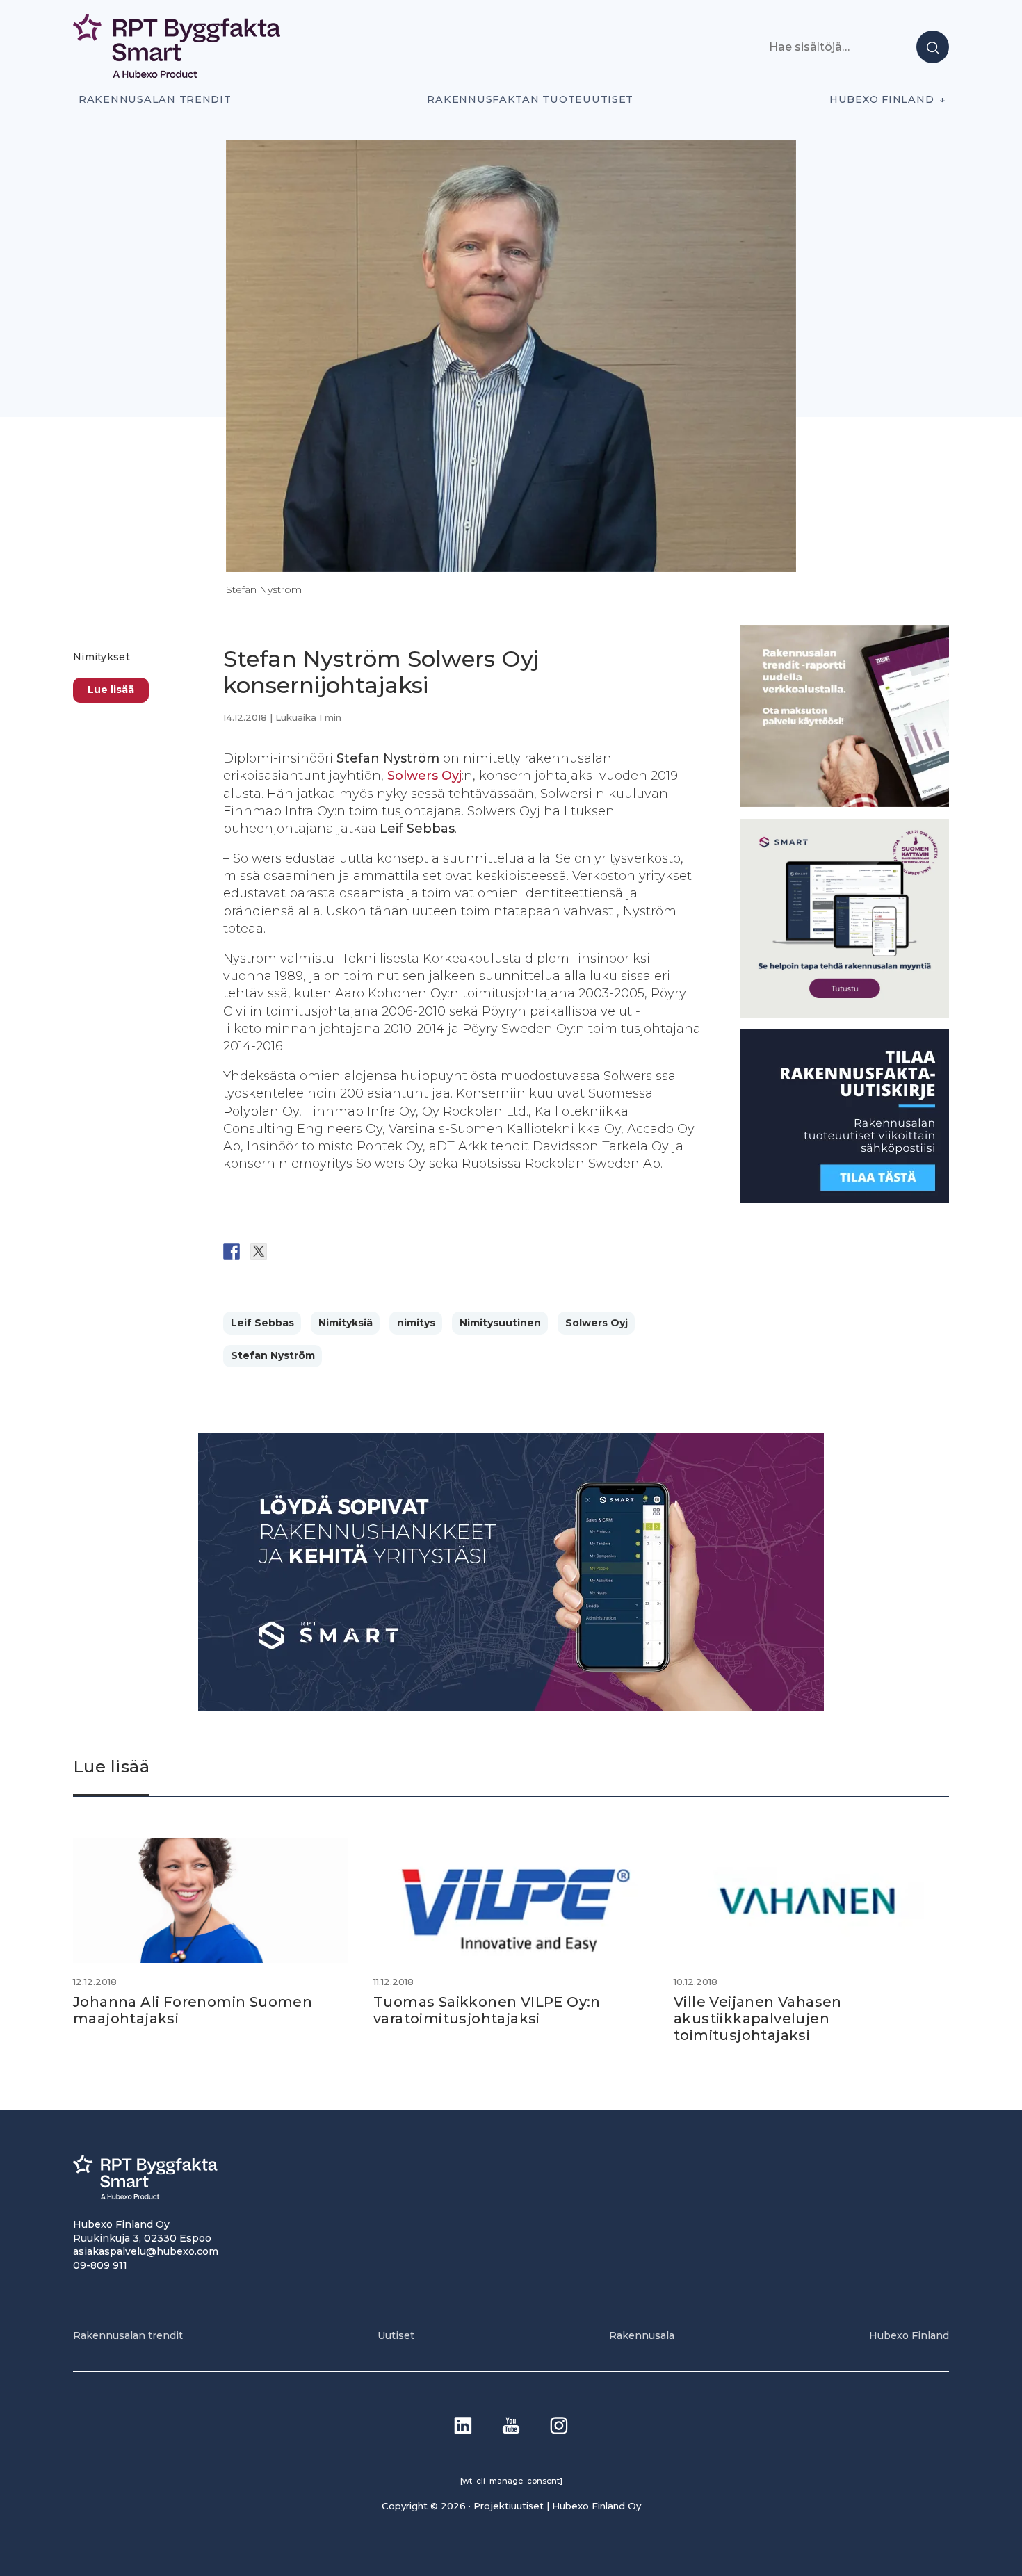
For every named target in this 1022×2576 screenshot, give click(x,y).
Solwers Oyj (424, 776)
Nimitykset (102, 657)
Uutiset (396, 2335)
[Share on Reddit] (286, 1251)
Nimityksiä (346, 1323)
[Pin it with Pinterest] (313, 1251)
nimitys (416, 1323)
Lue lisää (111, 689)
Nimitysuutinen (500, 1323)
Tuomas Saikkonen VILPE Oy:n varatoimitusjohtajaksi (487, 2010)
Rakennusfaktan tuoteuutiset (530, 99)
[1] (845, 1199)
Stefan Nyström (273, 1355)
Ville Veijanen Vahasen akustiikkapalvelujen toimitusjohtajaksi (758, 2019)
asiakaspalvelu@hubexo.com (146, 2251)
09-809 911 (100, 2265)
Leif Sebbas (262, 1323)
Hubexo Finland (882, 99)
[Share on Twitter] (259, 1251)
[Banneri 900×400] (511, 1707)
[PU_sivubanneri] (845, 803)
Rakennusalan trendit (155, 99)
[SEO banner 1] (845, 1014)
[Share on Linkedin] (340, 1251)
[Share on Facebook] (232, 1251)
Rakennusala (642, 2335)
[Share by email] (367, 1251)
